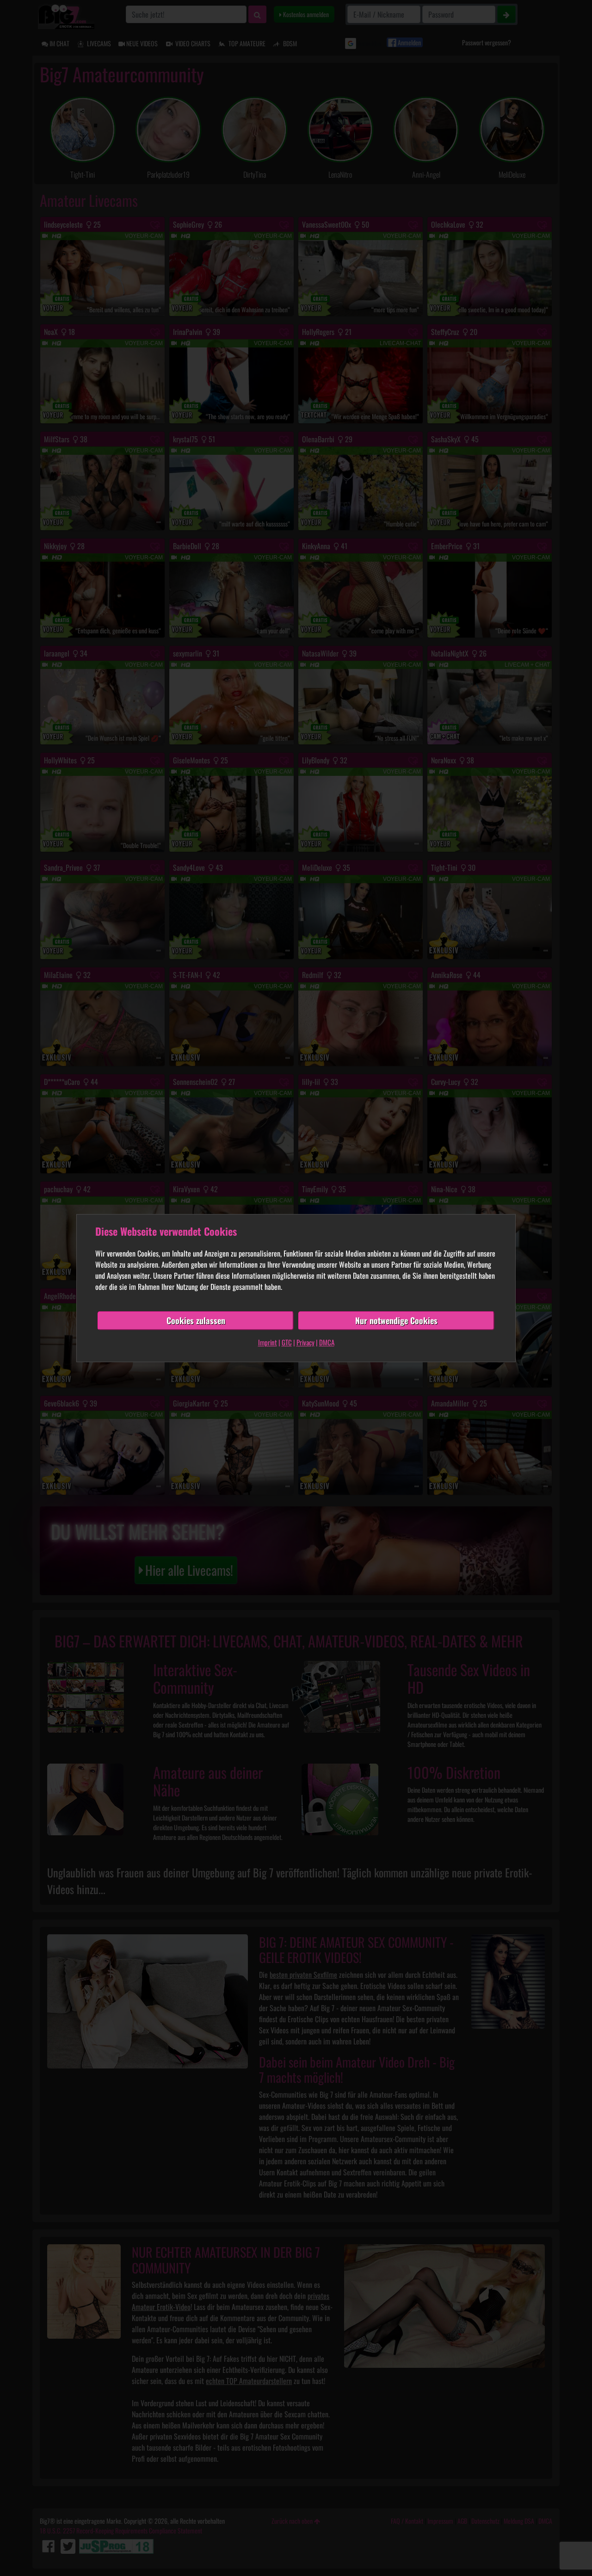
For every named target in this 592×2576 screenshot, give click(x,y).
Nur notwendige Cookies (396, 1320)
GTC (287, 1342)
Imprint (268, 1342)
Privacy (305, 1342)
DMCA (327, 1342)
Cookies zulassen (196, 1320)
